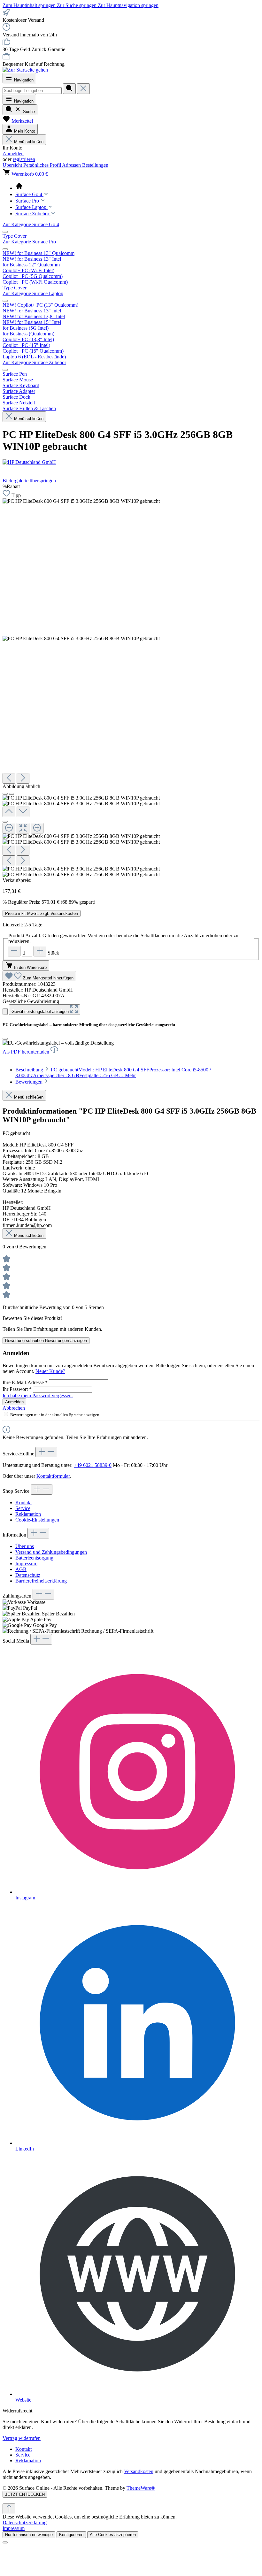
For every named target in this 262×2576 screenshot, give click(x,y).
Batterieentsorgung (34, 1558)
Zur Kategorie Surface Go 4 (31, 224)
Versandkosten (139, 2471)
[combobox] (32, 91)
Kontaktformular (53, 1476)
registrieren (24, 159)
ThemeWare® (141, 2488)
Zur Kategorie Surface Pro (29, 242)
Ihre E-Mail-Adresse (25, 1382)
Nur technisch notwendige (29, 2535)
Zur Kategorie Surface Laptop (33, 293)
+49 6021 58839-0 (93, 1465)
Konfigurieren (71, 2535)
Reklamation (28, 1514)
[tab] (113, 1073)
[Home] (137, 187)
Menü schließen (29, 142)
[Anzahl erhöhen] (40, 951)
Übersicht (13, 165)
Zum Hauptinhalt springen (30, 5)
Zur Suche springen (77, 5)
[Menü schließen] (5, 232)
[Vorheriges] (9, 778)
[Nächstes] (23, 778)
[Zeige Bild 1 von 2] (5, 794)
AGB (21, 1569)
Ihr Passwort (17, 1389)
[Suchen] (69, 89)
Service (23, 1508)
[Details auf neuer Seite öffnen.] (131, 2501)
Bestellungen (95, 165)
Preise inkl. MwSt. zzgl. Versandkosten (42, 913)
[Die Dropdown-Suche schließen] (83, 89)
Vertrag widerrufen (22, 2438)
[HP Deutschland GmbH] (131, 462)
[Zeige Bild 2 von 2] (12, 794)
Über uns (25, 1546)
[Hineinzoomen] (37, 828)
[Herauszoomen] (9, 828)
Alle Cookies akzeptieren (113, 2535)
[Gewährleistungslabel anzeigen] (5, 1012)
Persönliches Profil (43, 165)
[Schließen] (5, 822)
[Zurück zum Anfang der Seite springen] (9, 2509)
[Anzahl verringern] (14, 951)
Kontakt (23, 1503)
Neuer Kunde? (50, 1371)
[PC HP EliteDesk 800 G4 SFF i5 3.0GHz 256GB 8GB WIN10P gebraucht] (81, 501)
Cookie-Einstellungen (37, 1520)
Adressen (72, 165)
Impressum (26, 1564)
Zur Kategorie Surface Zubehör (34, 362)
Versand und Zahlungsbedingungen (51, 1552)
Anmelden (13, 153)
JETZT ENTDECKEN (25, 2494)
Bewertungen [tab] (30, 1082)
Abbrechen (14, 1408)
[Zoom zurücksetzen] (23, 828)
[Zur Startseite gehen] (25, 70)
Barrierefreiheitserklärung (41, 1581)
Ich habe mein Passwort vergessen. (38, 1395)
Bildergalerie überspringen (29, 481)
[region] (131, 681)
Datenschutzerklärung (25, 2522)
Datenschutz (28, 1575)
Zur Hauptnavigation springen (128, 5)
